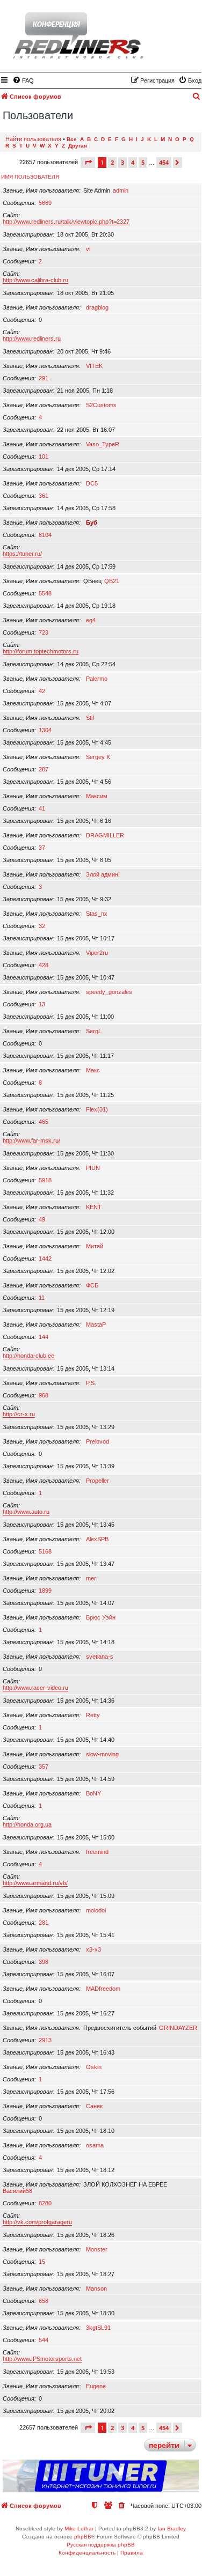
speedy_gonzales (109, 992)
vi (88, 249)
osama (95, 2145)
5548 (45, 593)
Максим (97, 796)
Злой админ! (103, 874)
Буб (92, 522)
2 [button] (112, 162)
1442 (45, 1258)
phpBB (83, 2537)
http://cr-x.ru (19, 1414)
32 (42, 926)
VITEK (94, 366)
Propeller (98, 1481)
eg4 (91, 620)
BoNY (93, 1793)
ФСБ (92, 1285)
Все (72, 139)
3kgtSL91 (98, 2328)
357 (44, 1767)
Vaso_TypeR (103, 444)
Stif (90, 718)
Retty (93, 1715)
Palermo (97, 679)
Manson (96, 2288)
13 (42, 1004)
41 (42, 808)
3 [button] (122, 162)
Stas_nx (97, 914)
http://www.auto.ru (26, 1512)
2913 (45, 2040)
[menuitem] (23, 80)
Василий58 (17, 2191)
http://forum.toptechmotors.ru (41, 651)
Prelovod (98, 1441)
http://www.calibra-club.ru (35, 280)
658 (44, 2301)
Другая (78, 146)
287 (44, 769)
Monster (97, 2249)
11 (42, 1298)
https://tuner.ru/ (22, 554)
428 (44, 965)
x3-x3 (93, 1949)
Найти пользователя (33, 139)
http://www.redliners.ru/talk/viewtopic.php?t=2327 (66, 222)
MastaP (96, 1324)
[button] (88, 162)
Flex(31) (97, 1109)
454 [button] (164, 162)
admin (121, 190)
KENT (94, 1207)
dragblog (97, 307)
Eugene (96, 2386)
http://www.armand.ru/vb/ (35, 1883)
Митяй (95, 1246)
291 (44, 378)
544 (44, 2340)
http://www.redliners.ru (32, 338)
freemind (97, 1852)
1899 (45, 1591)
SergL (94, 1031)
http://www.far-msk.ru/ (31, 1140)
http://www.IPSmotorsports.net (42, 2359)
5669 (45, 203)
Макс (93, 1070)
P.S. (91, 1383)
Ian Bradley (172, 2529)
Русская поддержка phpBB (101, 2545)
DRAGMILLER (105, 835)
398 (44, 1962)
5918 (45, 1180)
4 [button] (133, 162)
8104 (45, 535)
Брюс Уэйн (101, 1617)
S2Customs (101, 405)
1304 (45, 730)
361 (44, 496)
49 (42, 1219)
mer (91, 1578)
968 (44, 1395)
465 (44, 1122)
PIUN (93, 1168)
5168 (45, 1551)
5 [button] (143, 162)
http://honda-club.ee (28, 1356)
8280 (45, 2203)
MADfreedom (103, 1989)
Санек (94, 2106)
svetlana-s (100, 1657)
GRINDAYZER (178, 2028)
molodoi (96, 1910)
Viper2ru (97, 953)
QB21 (112, 581)
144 (44, 1337)
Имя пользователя (30, 177)
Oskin (94, 2067)
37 (42, 848)
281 (44, 1923)
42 (42, 691)
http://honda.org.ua (27, 1824)
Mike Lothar (79, 2529)
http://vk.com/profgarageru (37, 2222)
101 (44, 457)
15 (42, 2262)
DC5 (92, 483)
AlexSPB (97, 1539)
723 (44, 632)
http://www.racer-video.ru (35, 1688)
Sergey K (98, 757)
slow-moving (102, 1754)
